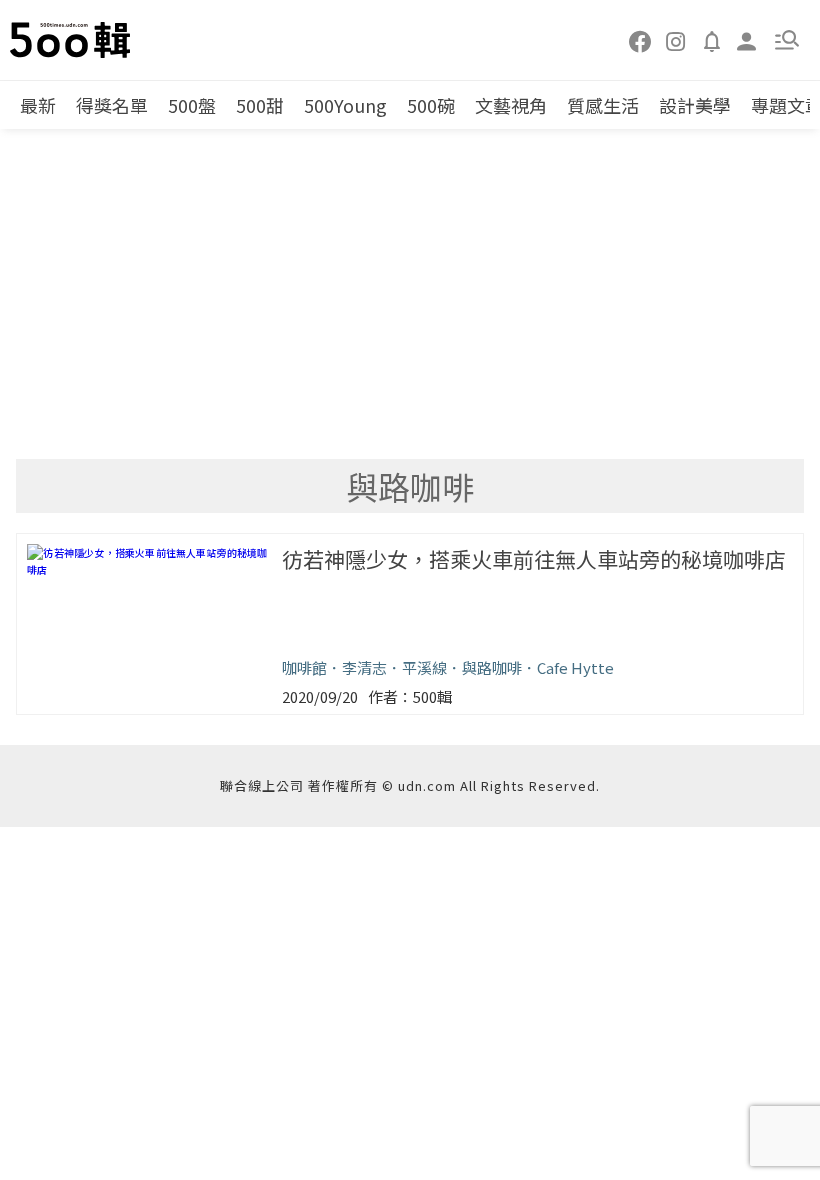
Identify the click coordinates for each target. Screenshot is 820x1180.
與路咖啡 (492, 667)
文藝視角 (511, 105)
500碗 (431, 105)
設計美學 (695, 105)
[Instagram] (676, 40)
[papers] (712, 40)
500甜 (260, 105)
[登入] (747, 39)
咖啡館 (304, 667)
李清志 (364, 667)
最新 (38, 105)
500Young (345, 105)
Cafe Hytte (575, 667)
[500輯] (73, 40)
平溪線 (424, 667)
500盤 (192, 105)
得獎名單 (112, 105)
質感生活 (603, 105)
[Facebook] (641, 40)
